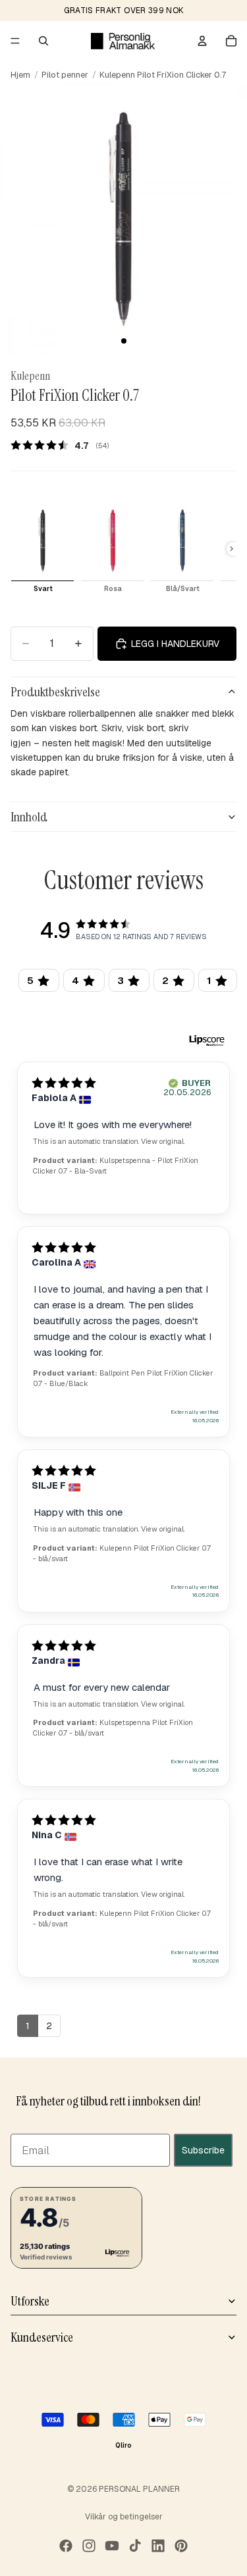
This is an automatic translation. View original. (109, 1141)
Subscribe (203, 2150)
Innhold (29, 817)
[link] (64, 445)
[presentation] (232, 549)
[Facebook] (66, 2546)
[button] (76, 2227)
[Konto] (202, 41)
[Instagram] (89, 2546)
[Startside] (123, 41)
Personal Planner (139, 2489)
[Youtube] (112, 2546)
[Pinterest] (181, 2546)
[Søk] (43, 41)
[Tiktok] (135, 2546)
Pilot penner (65, 75)
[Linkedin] (158, 2546)
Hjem (20, 75)
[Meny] (15, 41)
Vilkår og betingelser (124, 2517)
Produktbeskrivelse (55, 692)
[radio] (42, 549)
